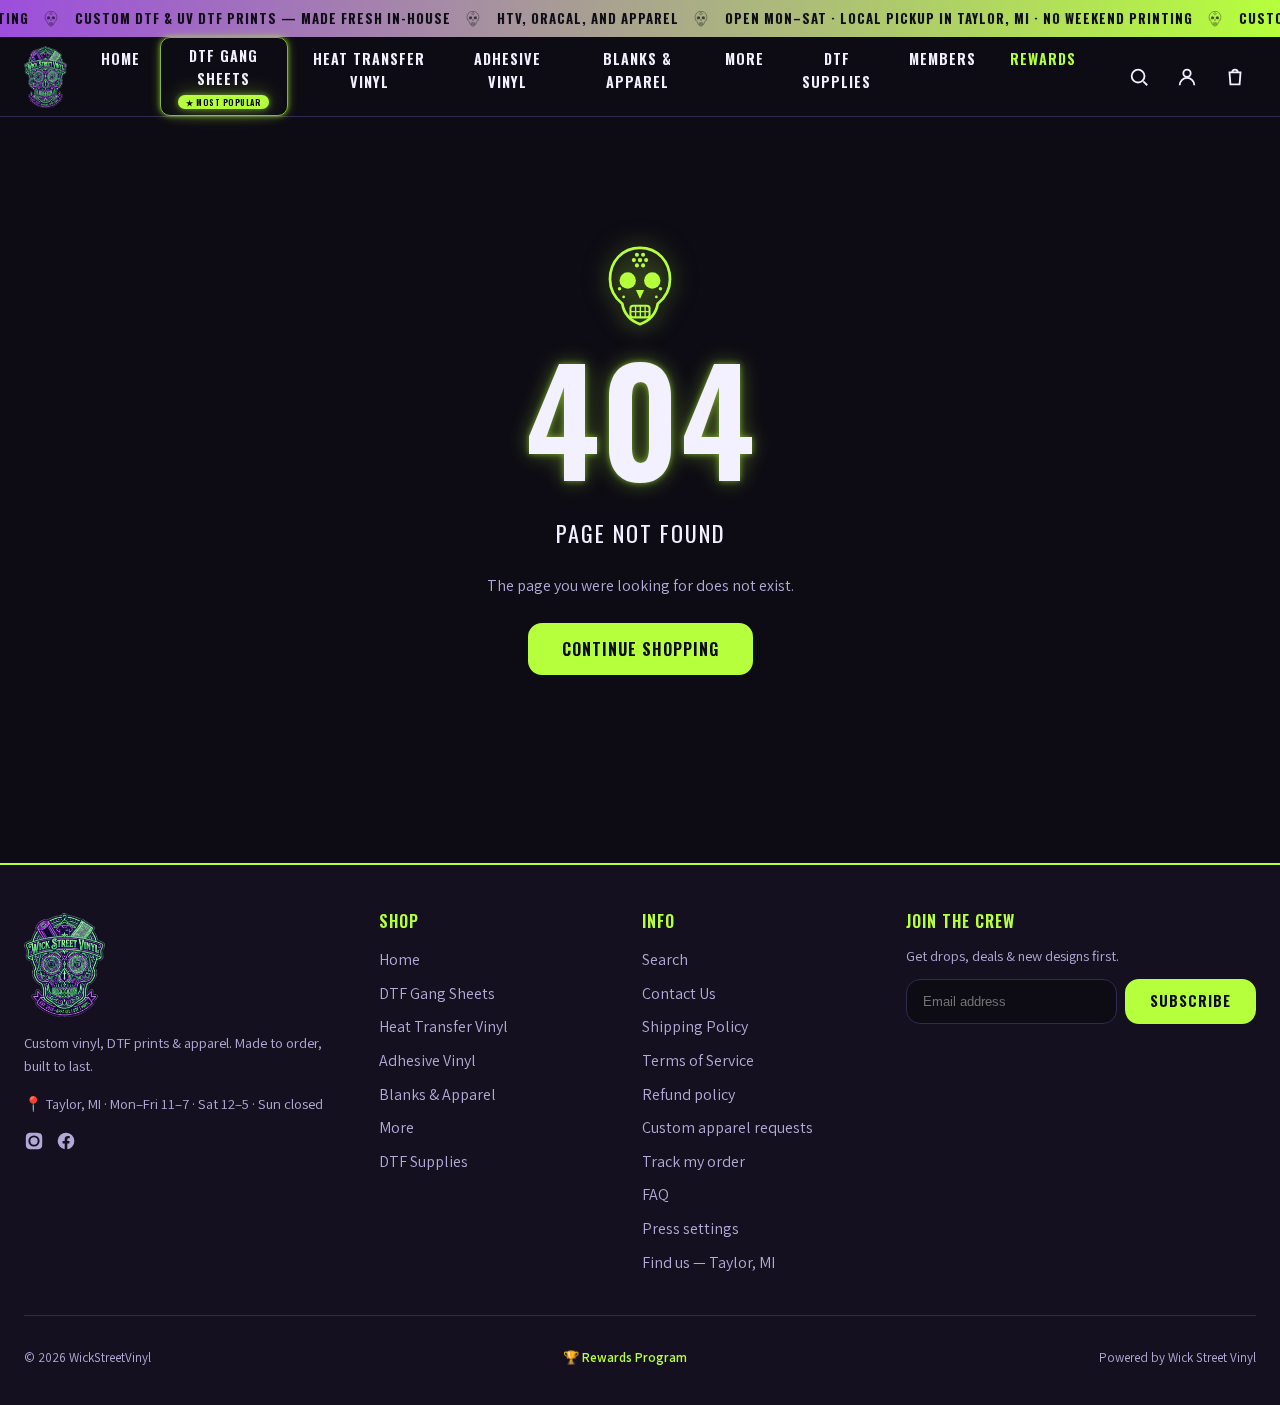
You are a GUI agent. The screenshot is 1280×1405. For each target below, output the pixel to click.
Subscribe (1190, 1000)
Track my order (693, 1161)
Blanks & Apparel (637, 70)
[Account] (1187, 77)
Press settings (690, 1228)
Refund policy (688, 1094)
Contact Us (679, 993)
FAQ (655, 1194)
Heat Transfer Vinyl (369, 70)
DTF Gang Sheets (223, 76)
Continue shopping (640, 649)
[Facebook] (66, 1145)
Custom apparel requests (727, 1127)
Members (942, 58)
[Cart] (1235, 77)
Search (665, 959)
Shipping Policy (695, 1026)
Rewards (1043, 58)
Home (120, 58)
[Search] (1139, 77)
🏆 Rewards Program (625, 1357)
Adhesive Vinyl (507, 70)
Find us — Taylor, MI (708, 1262)
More (744, 58)
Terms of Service (698, 1060)
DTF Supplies (836, 70)
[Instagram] (34, 1145)
